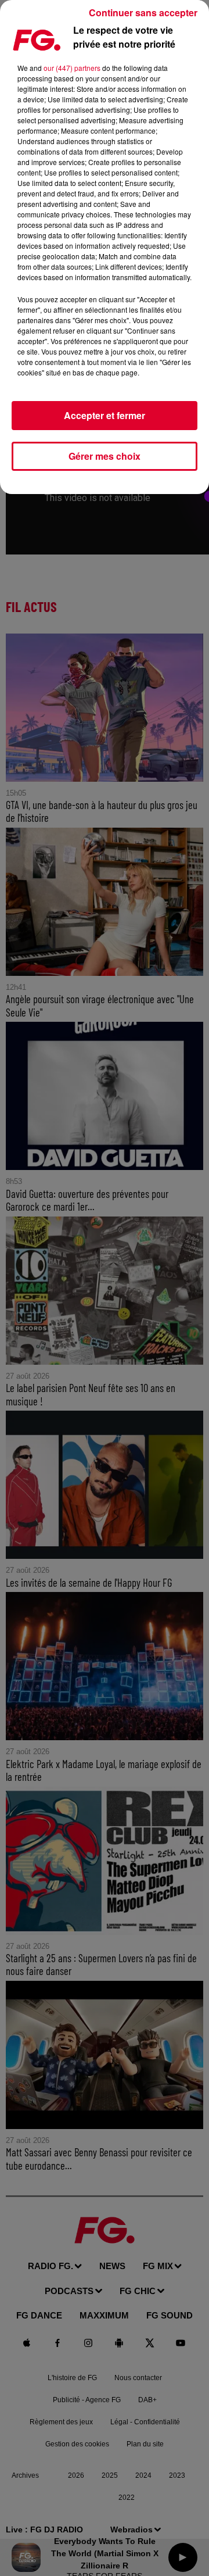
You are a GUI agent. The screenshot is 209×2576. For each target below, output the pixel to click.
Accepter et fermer (105, 415)
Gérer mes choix (105, 456)
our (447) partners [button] (72, 68)
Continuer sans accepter (143, 12)
